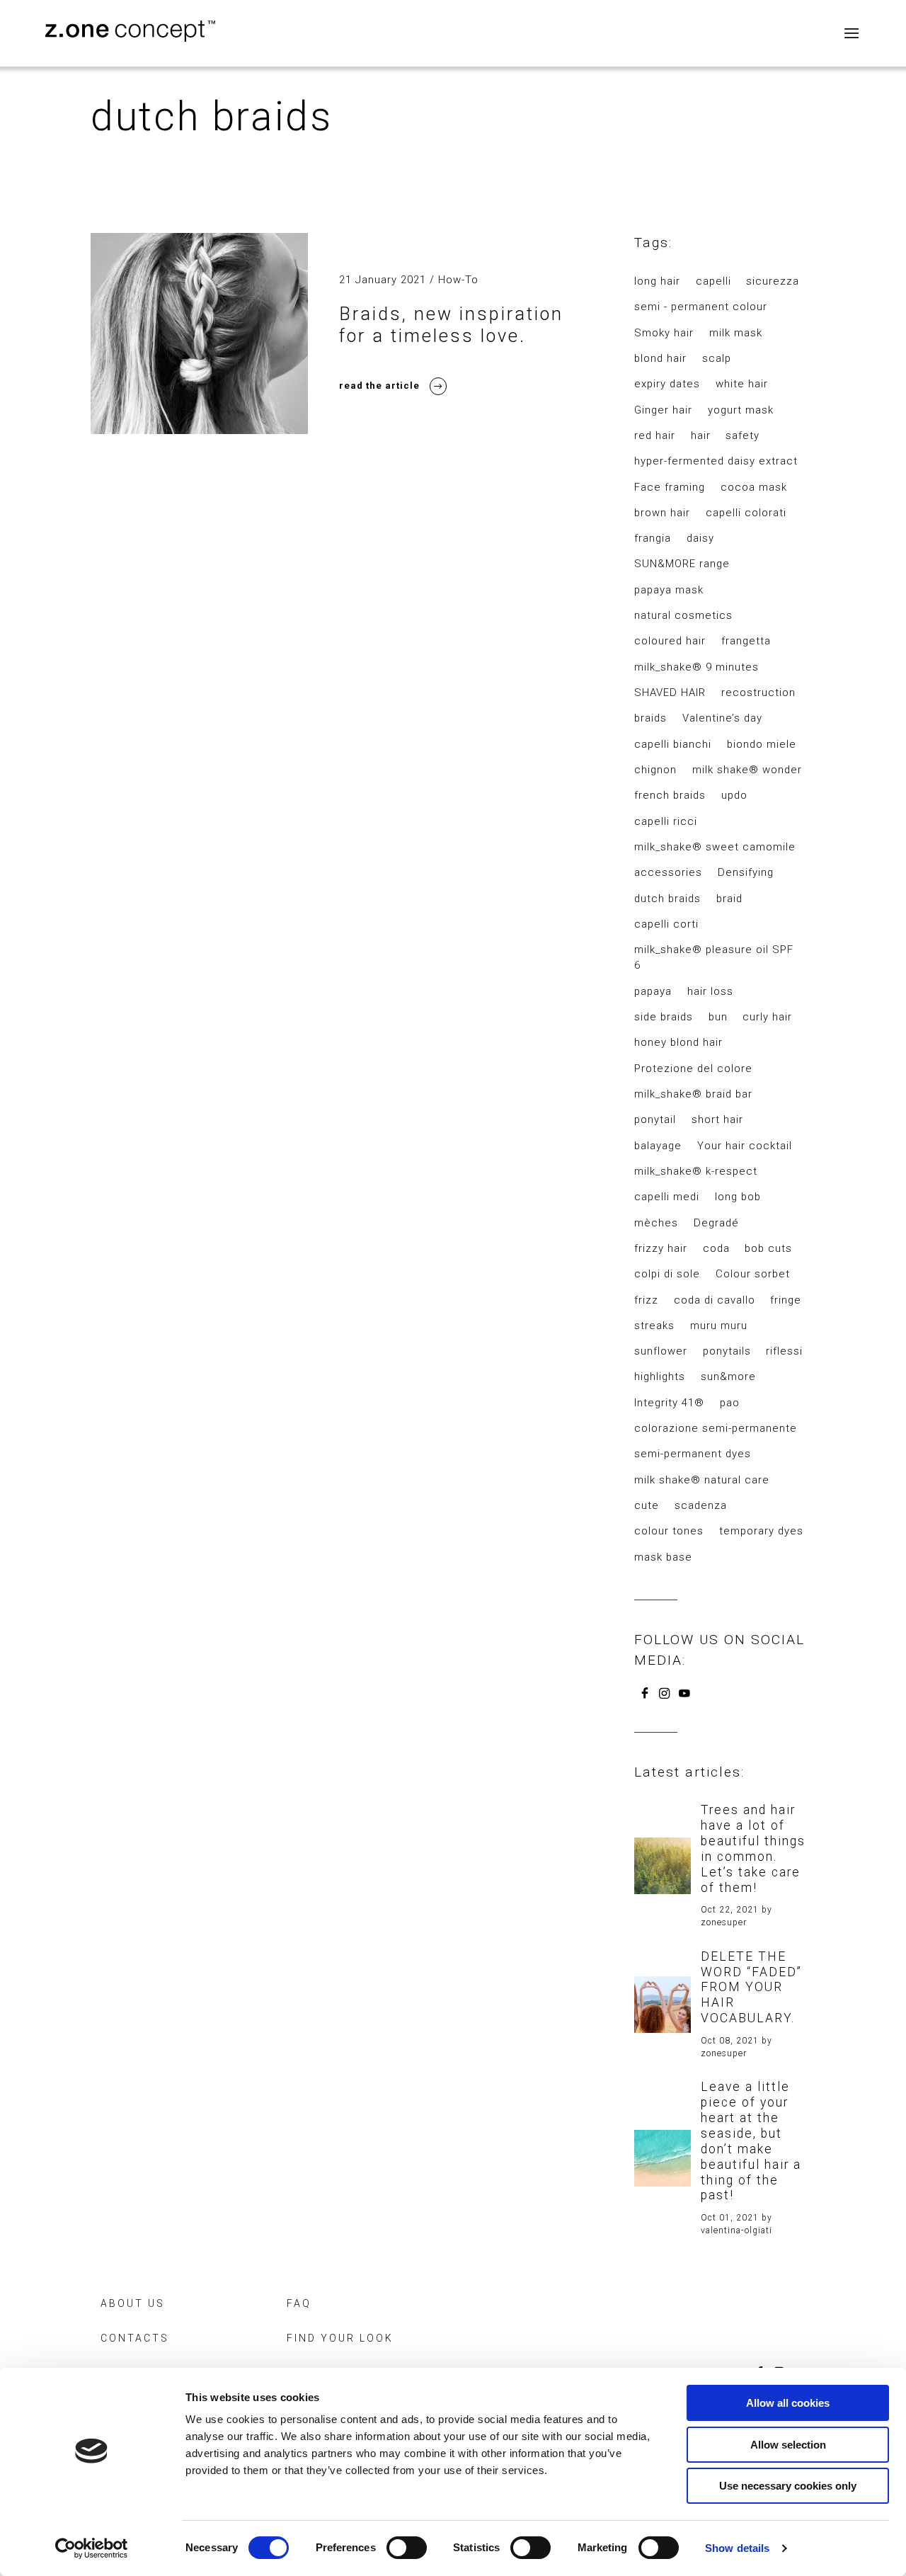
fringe (786, 1300)
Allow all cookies (788, 2403)
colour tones (669, 1531)
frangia (653, 538)
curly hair (767, 1017)
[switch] (407, 2548)
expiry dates (667, 384)
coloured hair (670, 641)
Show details (737, 2548)
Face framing (670, 487)
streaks (654, 1326)
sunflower (661, 1351)
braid (729, 899)
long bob (738, 1197)
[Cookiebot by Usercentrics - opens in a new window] (92, 2548)
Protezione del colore (693, 1068)
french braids (670, 795)
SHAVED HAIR (670, 693)
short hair (717, 1119)
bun (718, 1017)
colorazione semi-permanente (716, 1428)
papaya (653, 991)
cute (647, 1505)
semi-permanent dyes (693, 1454)
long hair (657, 281)
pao (730, 1403)
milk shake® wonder (747, 770)
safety (742, 435)
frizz (646, 1300)
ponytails (727, 1351)
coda (716, 1248)
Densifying (746, 872)
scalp (717, 358)
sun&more (728, 1377)
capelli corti (666, 924)
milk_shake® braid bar (693, 1094)
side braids (664, 1017)
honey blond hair (678, 1042)
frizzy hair (661, 1248)
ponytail (655, 1119)
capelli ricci (666, 821)
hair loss (710, 991)
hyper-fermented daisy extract (716, 461)
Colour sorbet (753, 1274)
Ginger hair (663, 410)
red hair (655, 435)
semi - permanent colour (701, 307)
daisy (700, 538)
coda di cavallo (715, 1300)
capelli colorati (746, 513)
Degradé (716, 1223)
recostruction (758, 693)
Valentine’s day (722, 718)
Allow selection (788, 2445)
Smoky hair (664, 333)
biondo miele (762, 744)
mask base (663, 1557)
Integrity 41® (669, 1403)
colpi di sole (667, 1274)
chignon (655, 770)
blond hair (660, 358)
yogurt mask (741, 410)
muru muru (719, 1326)
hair (701, 435)
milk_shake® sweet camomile (715, 847)
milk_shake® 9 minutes (696, 667)
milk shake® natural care (702, 1480)
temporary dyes (761, 1531)
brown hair (662, 513)
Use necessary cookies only (788, 2486)
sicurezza (773, 281)
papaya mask (669, 590)
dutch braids (667, 899)
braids (650, 718)
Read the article (379, 386)
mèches (656, 1223)
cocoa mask (754, 487)
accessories (668, 872)
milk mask (736, 333)
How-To (458, 280)
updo (734, 795)
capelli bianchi (673, 744)
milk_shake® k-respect (696, 1171)
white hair (742, 384)
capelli (713, 281)
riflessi (784, 1351)
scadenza (701, 1505)
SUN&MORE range (682, 564)
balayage (658, 1146)
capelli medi (667, 1197)
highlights (660, 1377)
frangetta (746, 641)
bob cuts (768, 1248)
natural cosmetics (683, 615)
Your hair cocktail (745, 1146)
